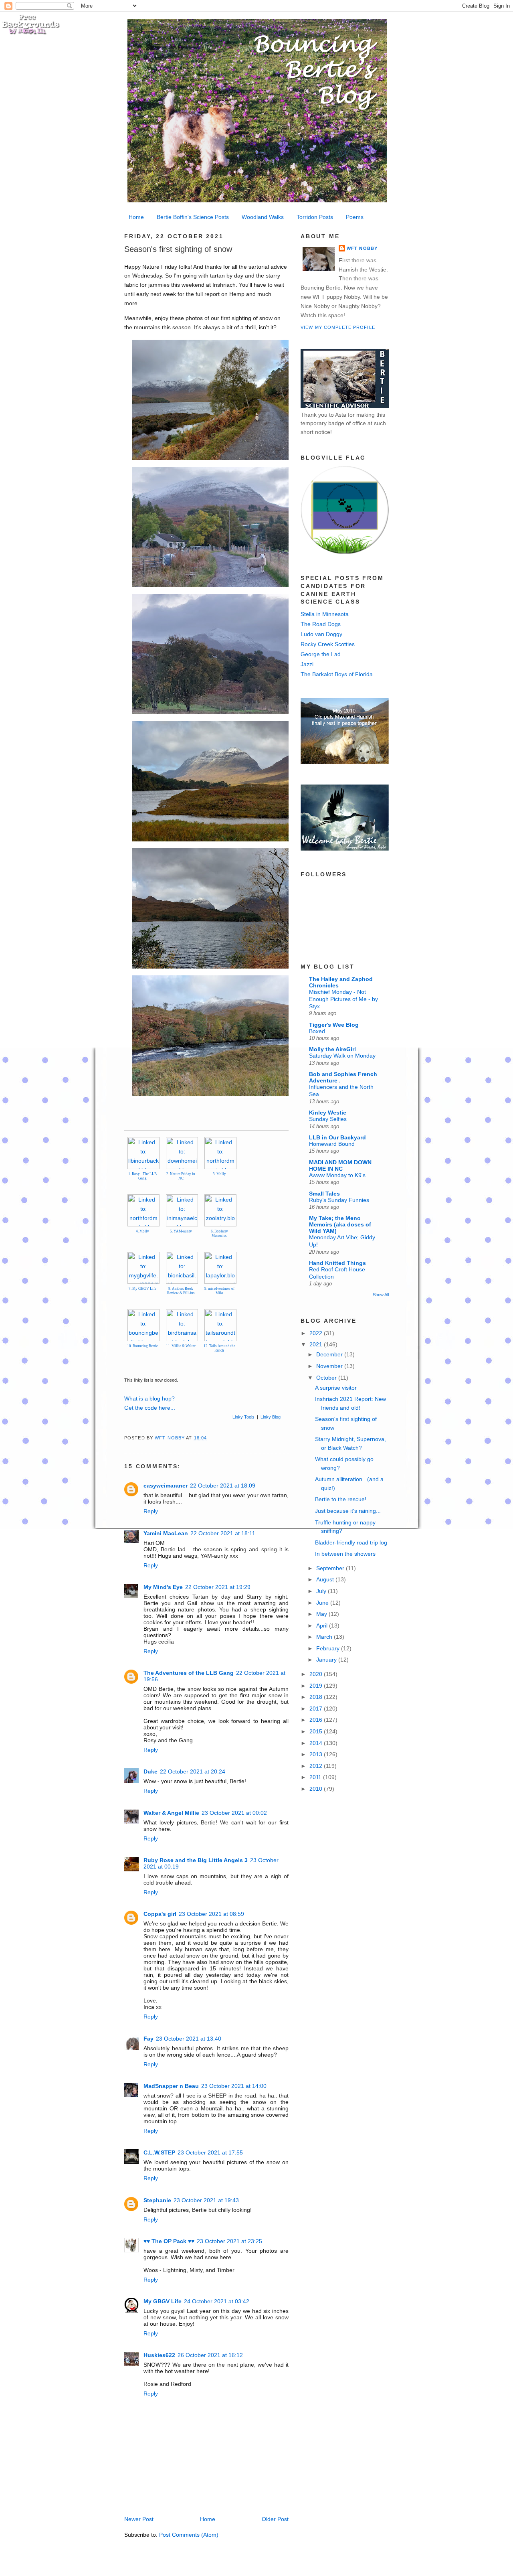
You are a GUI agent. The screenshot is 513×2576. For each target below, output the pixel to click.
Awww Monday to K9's (337, 1175)
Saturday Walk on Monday (342, 1056)
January (327, 1660)
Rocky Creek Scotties (328, 644)
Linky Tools (243, 1417)
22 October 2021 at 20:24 (193, 1771)
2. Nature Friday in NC (181, 1176)
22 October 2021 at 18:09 (223, 1486)
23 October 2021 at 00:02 (234, 1813)
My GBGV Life (163, 2301)
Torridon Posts (315, 217)
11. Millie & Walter (181, 1346)
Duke (150, 1771)
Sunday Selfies (328, 1119)
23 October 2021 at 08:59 (211, 1914)
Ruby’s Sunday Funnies (339, 1200)
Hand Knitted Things (337, 1263)
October (327, 1378)
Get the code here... (150, 1408)
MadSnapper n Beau (171, 2086)
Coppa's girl (160, 1914)
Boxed (317, 1031)
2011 (316, 1777)
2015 (317, 1731)
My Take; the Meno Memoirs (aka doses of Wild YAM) (340, 1224)
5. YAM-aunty (181, 1231)
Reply (151, 1511)
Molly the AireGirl (332, 1049)
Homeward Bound (332, 1144)
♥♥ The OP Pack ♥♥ (169, 2241)
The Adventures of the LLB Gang (189, 1673)
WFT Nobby (362, 248)
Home (136, 217)
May (322, 1614)
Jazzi (307, 664)
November (330, 1366)
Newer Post (139, 2519)
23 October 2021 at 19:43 (206, 2200)
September (331, 1568)
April (323, 1625)
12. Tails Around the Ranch (219, 1348)
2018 (317, 1697)
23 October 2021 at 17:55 (210, 2152)
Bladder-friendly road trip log (351, 1542)
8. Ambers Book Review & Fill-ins (181, 1291)
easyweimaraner (166, 1486)
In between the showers (345, 1554)
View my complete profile (338, 327)
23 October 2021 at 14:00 (234, 2086)
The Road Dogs (321, 624)
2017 (317, 1709)
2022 (317, 1333)
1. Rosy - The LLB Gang (142, 1176)
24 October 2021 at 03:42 (217, 2301)
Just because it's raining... (348, 1511)
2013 (317, 1754)
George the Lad (321, 654)
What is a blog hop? (149, 1398)
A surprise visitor (336, 1388)
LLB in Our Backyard (337, 1137)
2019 (317, 1686)
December (330, 1354)
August (326, 1579)
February (329, 1648)
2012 (317, 1766)
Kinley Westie (328, 1113)
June (323, 1603)
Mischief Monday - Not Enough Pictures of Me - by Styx (343, 999)
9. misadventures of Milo (219, 1291)
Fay (148, 2039)
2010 (317, 1789)
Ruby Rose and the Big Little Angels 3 (196, 1860)
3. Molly (219, 1174)
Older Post (275, 2519)
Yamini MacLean (166, 1533)
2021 (317, 1344)
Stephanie (157, 2200)
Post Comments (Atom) (189, 2535)
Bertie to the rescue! (341, 1499)
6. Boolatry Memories (219, 1233)
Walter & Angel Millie (171, 1813)
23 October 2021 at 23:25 (229, 2241)
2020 (317, 1674)
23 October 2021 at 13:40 (189, 2039)
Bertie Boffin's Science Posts (193, 217)
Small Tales (324, 1194)
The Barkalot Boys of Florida (337, 674)
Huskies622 (159, 2355)
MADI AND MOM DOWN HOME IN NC (340, 1165)
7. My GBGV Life (142, 1289)
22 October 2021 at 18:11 (223, 1533)
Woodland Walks (263, 217)
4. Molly (142, 1231)
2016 (317, 1720)
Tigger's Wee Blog (334, 1025)
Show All (381, 1295)
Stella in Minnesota (325, 614)
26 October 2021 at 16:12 (210, 2355)
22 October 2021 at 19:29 (218, 1587)
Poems (355, 217)
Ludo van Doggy (321, 634)
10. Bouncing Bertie (142, 1346)
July (322, 1591)
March (325, 1637)
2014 (317, 1743)
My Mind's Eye (163, 1587)
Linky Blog (271, 1417)
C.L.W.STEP (159, 2152)
